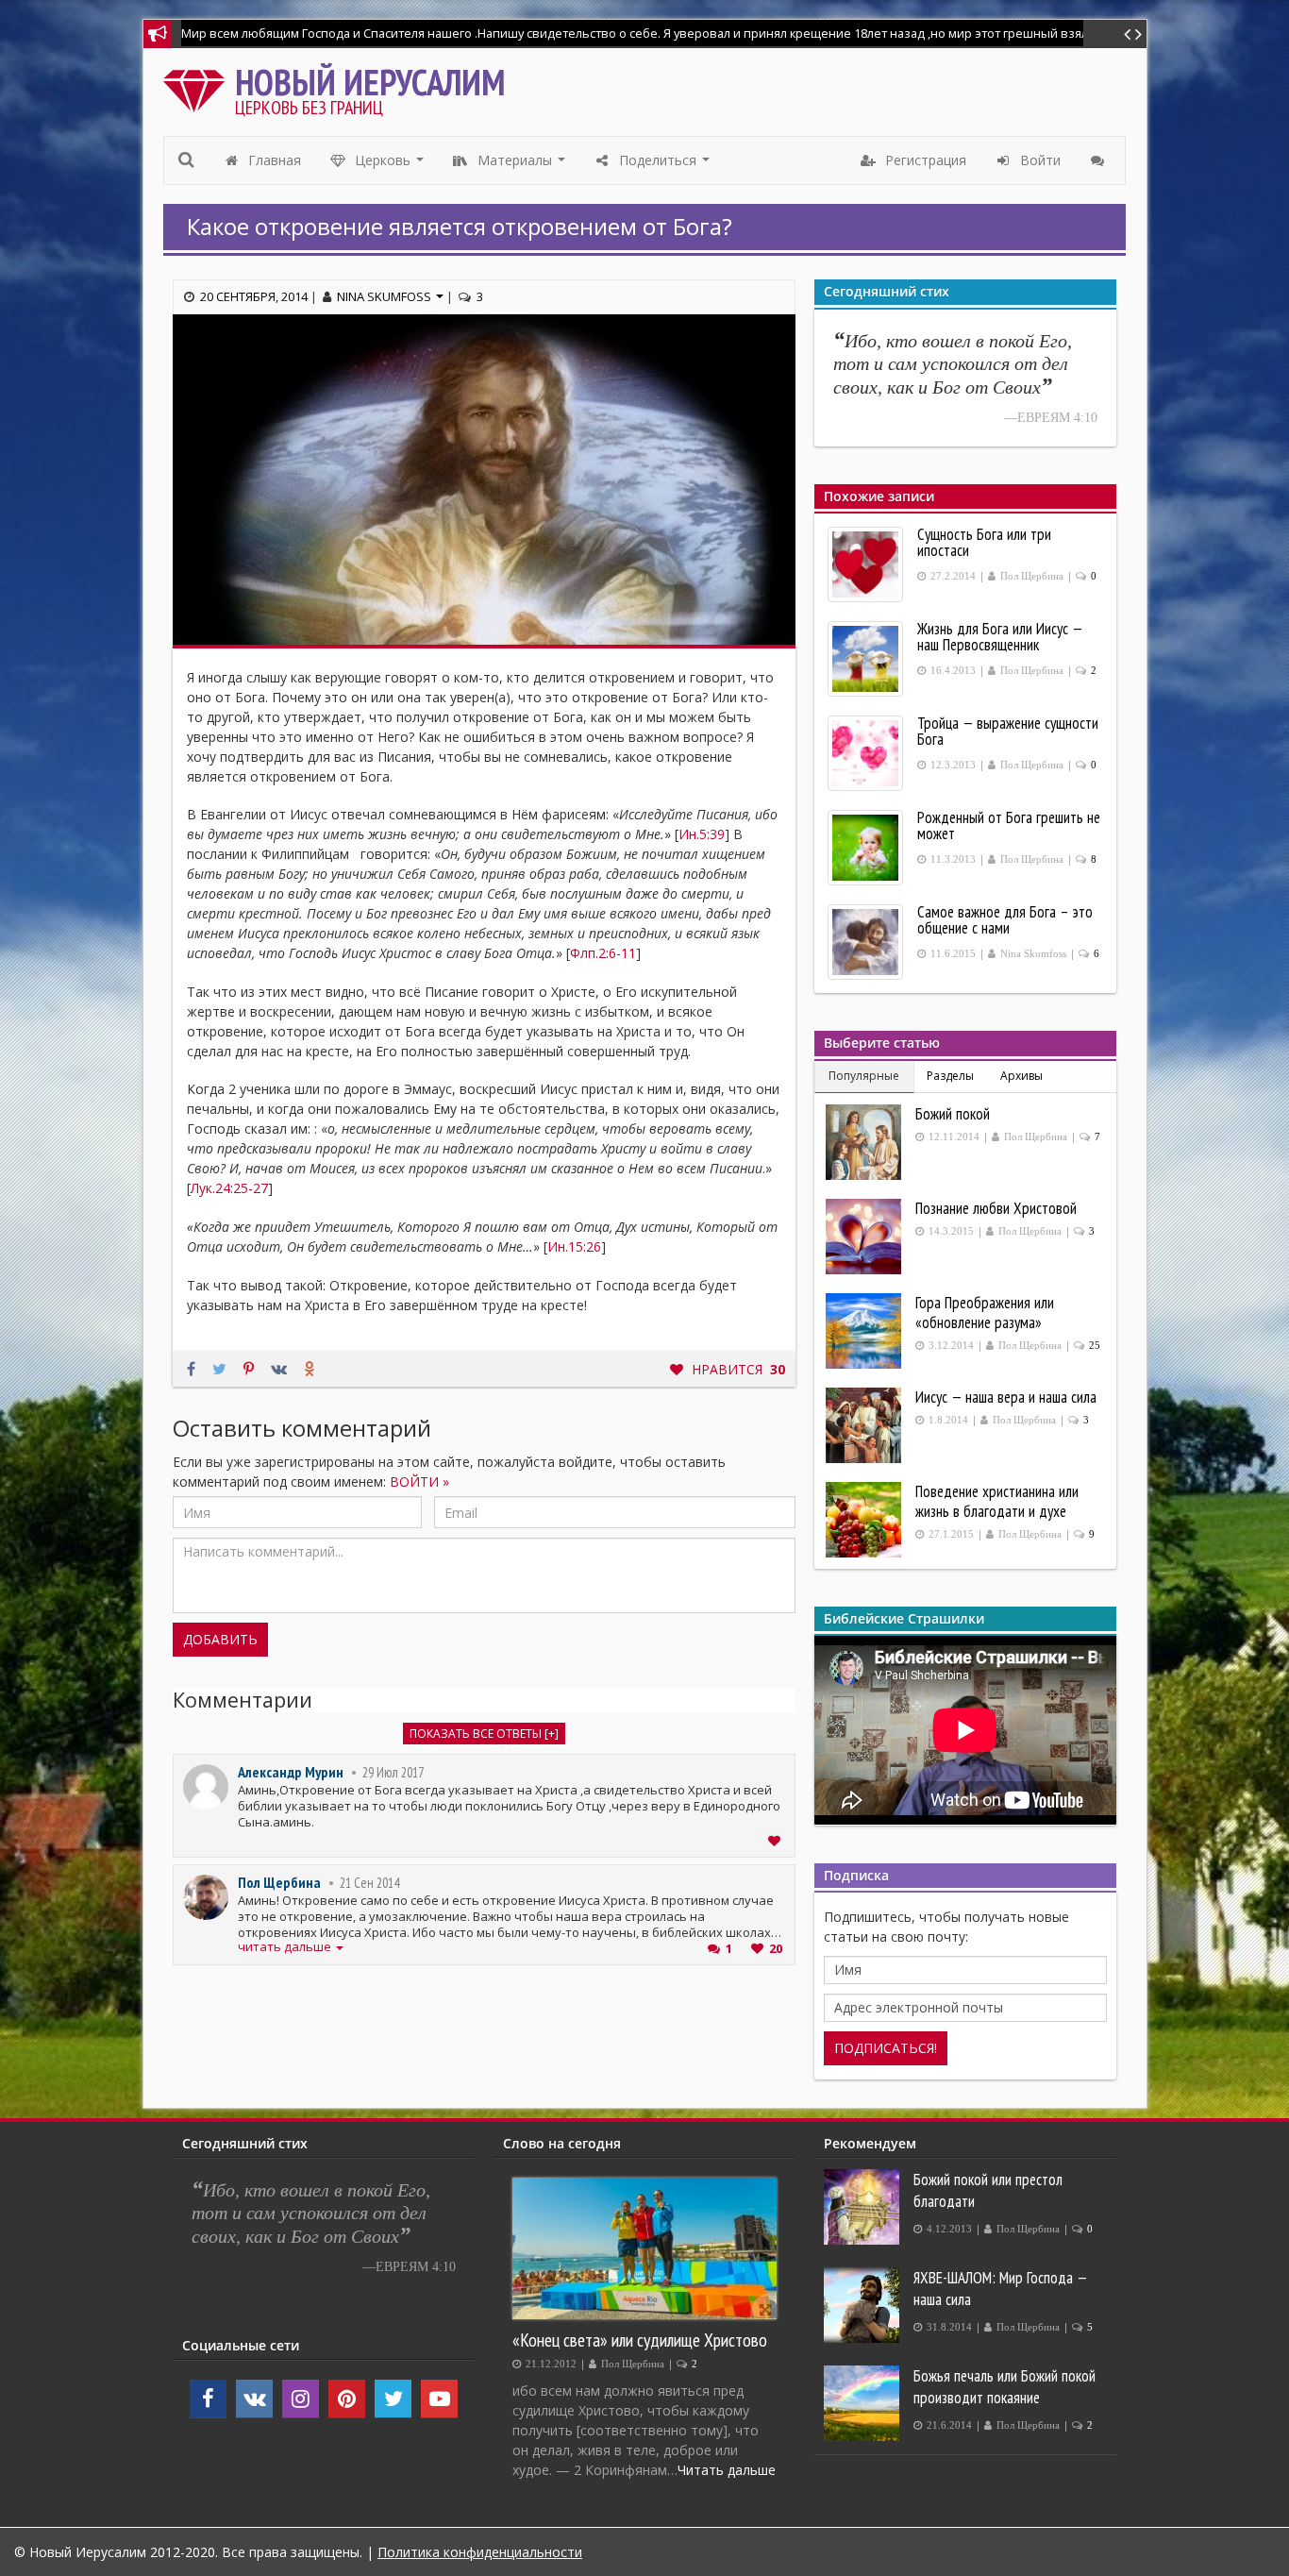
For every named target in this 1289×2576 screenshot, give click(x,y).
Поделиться (665, 165)
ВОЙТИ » (419, 1482)
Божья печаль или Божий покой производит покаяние (1004, 2387)
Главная (273, 160)
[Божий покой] (866, 1142)
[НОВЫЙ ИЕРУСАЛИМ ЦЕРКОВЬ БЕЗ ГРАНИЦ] (199, 86)
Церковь (390, 165)
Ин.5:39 (702, 834)
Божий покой (953, 1114)
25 (1095, 1346)
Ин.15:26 (574, 1246)
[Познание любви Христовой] (866, 1237)
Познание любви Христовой (996, 1208)
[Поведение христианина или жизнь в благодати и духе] (866, 1520)
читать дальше (286, 1947)
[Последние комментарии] (1100, 160)
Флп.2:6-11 (603, 953)
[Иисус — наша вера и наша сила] (866, 1425)
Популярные (864, 1076)
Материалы (522, 165)
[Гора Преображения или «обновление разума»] (866, 1331)
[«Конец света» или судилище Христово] (644, 2248)
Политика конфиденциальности (480, 2552)
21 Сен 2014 (369, 1883)
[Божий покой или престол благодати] (864, 2207)
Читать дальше (727, 2470)
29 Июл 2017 (393, 1772)
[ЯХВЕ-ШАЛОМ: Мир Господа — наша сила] (864, 2305)
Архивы (1021, 1076)
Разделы (950, 1076)
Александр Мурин (291, 1772)
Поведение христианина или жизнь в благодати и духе (997, 1501)
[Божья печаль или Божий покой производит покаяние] (864, 2403)
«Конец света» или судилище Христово (640, 2340)
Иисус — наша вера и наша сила (1006, 1397)
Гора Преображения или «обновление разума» (985, 1313)
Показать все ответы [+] (484, 1734)
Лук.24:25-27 (229, 1188)
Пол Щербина (279, 1882)
